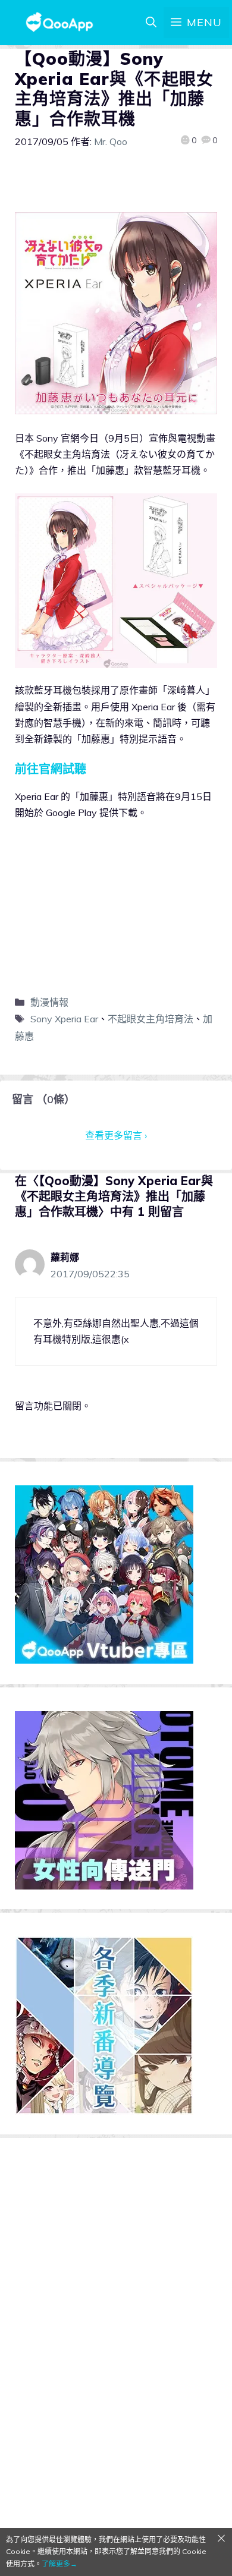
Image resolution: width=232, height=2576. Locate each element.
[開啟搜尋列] (151, 23)
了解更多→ (59, 2564)
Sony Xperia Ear (64, 1019)
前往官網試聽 (51, 769)
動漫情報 (49, 1002)
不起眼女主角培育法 (151, 1019)
